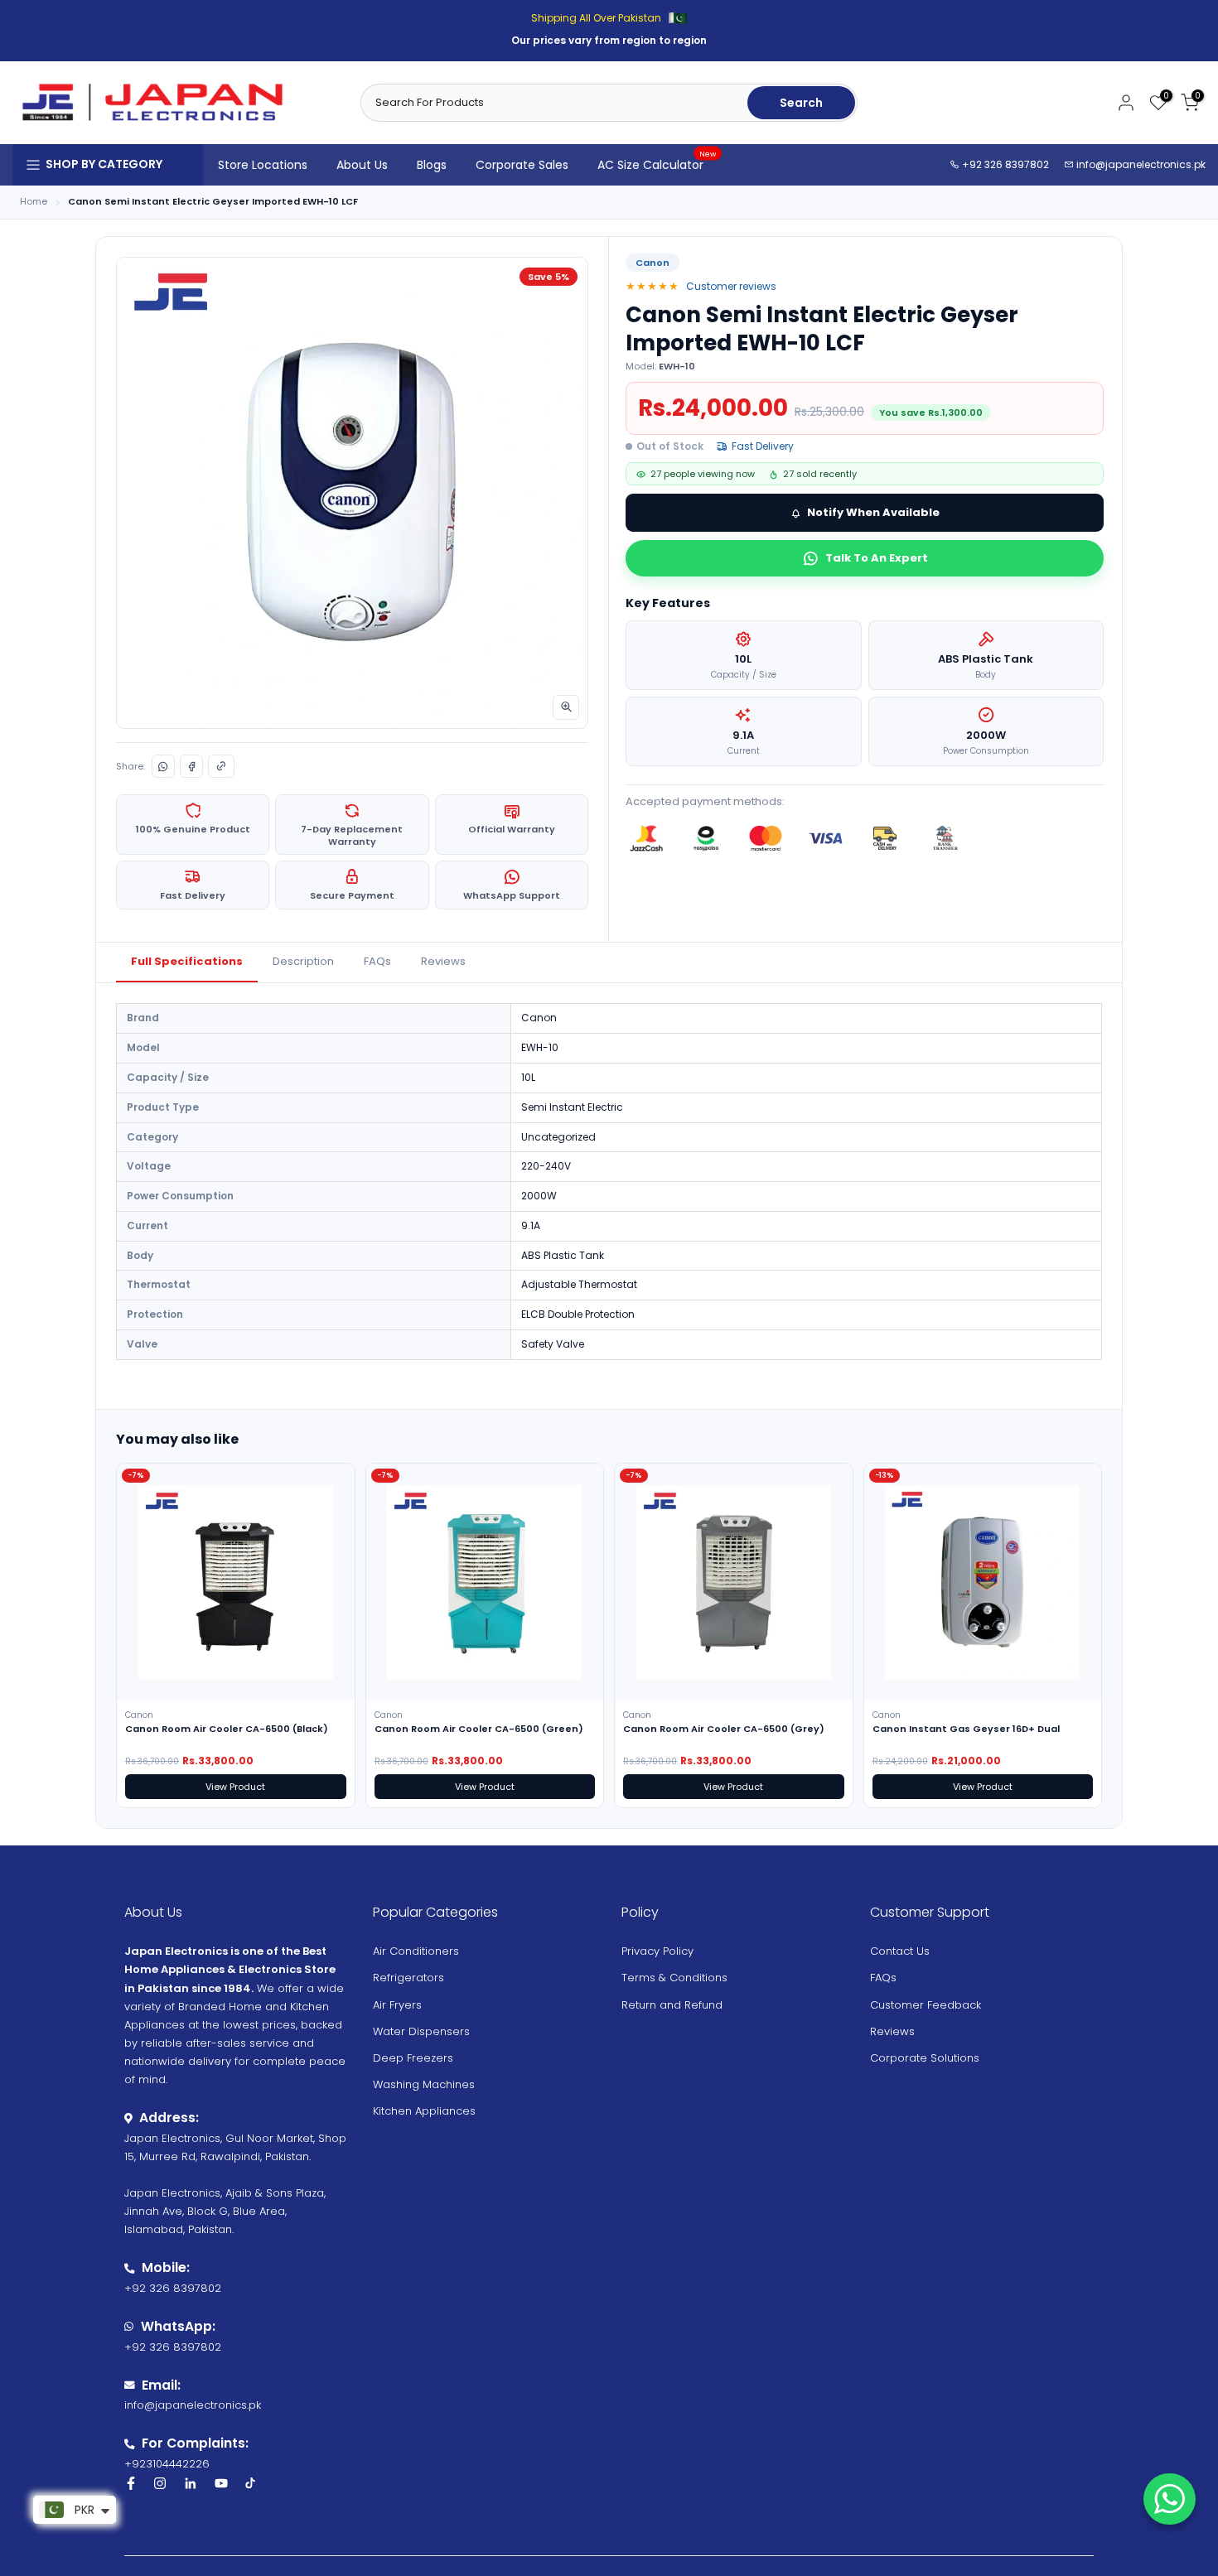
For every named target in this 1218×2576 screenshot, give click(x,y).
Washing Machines (424, 2084)
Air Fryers (397, 2005)
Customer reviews (731, 286)
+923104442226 (167, 2464)
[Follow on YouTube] (221, 2483)
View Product (235, 1787)
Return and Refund (672, 2005)
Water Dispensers (421, 2031)
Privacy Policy (657, 1951)
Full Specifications (187, 961)
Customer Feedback (926, 2005)
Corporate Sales (522, 165)
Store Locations (263, 165)
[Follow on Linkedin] (190, 2483)
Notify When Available (873, 512)
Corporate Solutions (925, 2058)
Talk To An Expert (877, 558)
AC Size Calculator (657, 164)
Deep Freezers (413, 2058)
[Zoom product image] (566, 707)
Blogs (432, 165)
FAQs (377, 961)
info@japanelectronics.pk (1141, 164)
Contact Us (900, 1951)
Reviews (443, 961)
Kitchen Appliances (424, 2111)
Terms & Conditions (674, 1978)
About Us (362, 165)
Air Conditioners (416, 1951)
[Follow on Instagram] (160, 2483)
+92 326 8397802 (1004, 164)
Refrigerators (408, 1978)
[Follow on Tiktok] (250, 2483)
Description (303, 961)
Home (34, 202)
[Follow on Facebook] (131, 2483)
